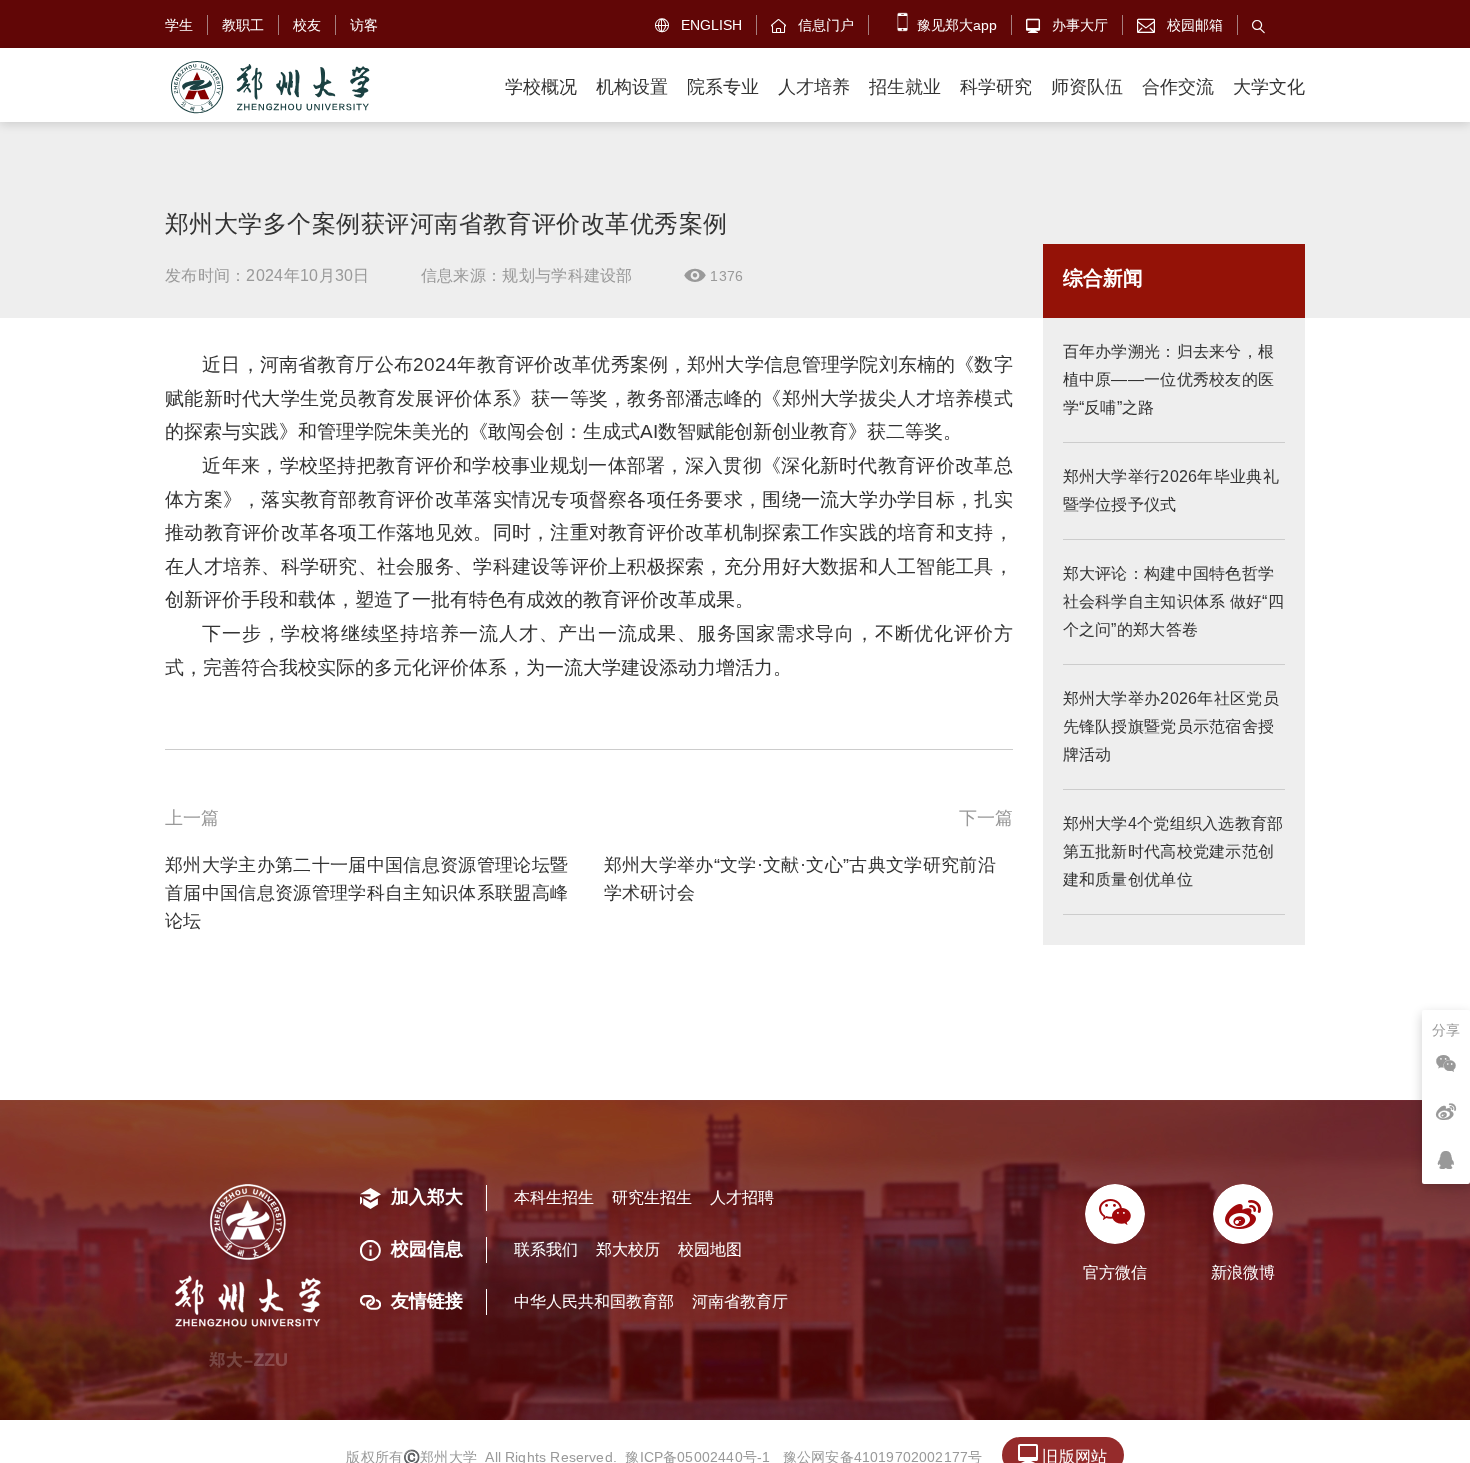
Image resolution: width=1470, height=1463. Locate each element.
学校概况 (541, 87)
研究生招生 (652, 1197)
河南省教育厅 (740, 1301)
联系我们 (546, 1249)
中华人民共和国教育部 (594, 1301)
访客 (364, 25)
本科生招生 (554, 1197)
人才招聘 (742, 1197)
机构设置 (632, 87)
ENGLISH (698, 25)
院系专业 (723, 87)
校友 (307, 25)
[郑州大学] (269, 87)
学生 (179, 25)
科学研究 (996, 87)
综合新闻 (1103, 278)
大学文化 (1269, 87)
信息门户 (812, 25)
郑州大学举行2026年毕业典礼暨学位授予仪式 (1171, 490)
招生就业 (905, 87)
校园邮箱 (1180, 25)
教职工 (243, 25)
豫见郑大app (955, 25)
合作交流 (1178, 87)
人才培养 (814, 87)
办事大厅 (1067, 25)
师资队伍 (1087, 87)
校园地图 (710, 1249)
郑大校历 (628, 1249)
